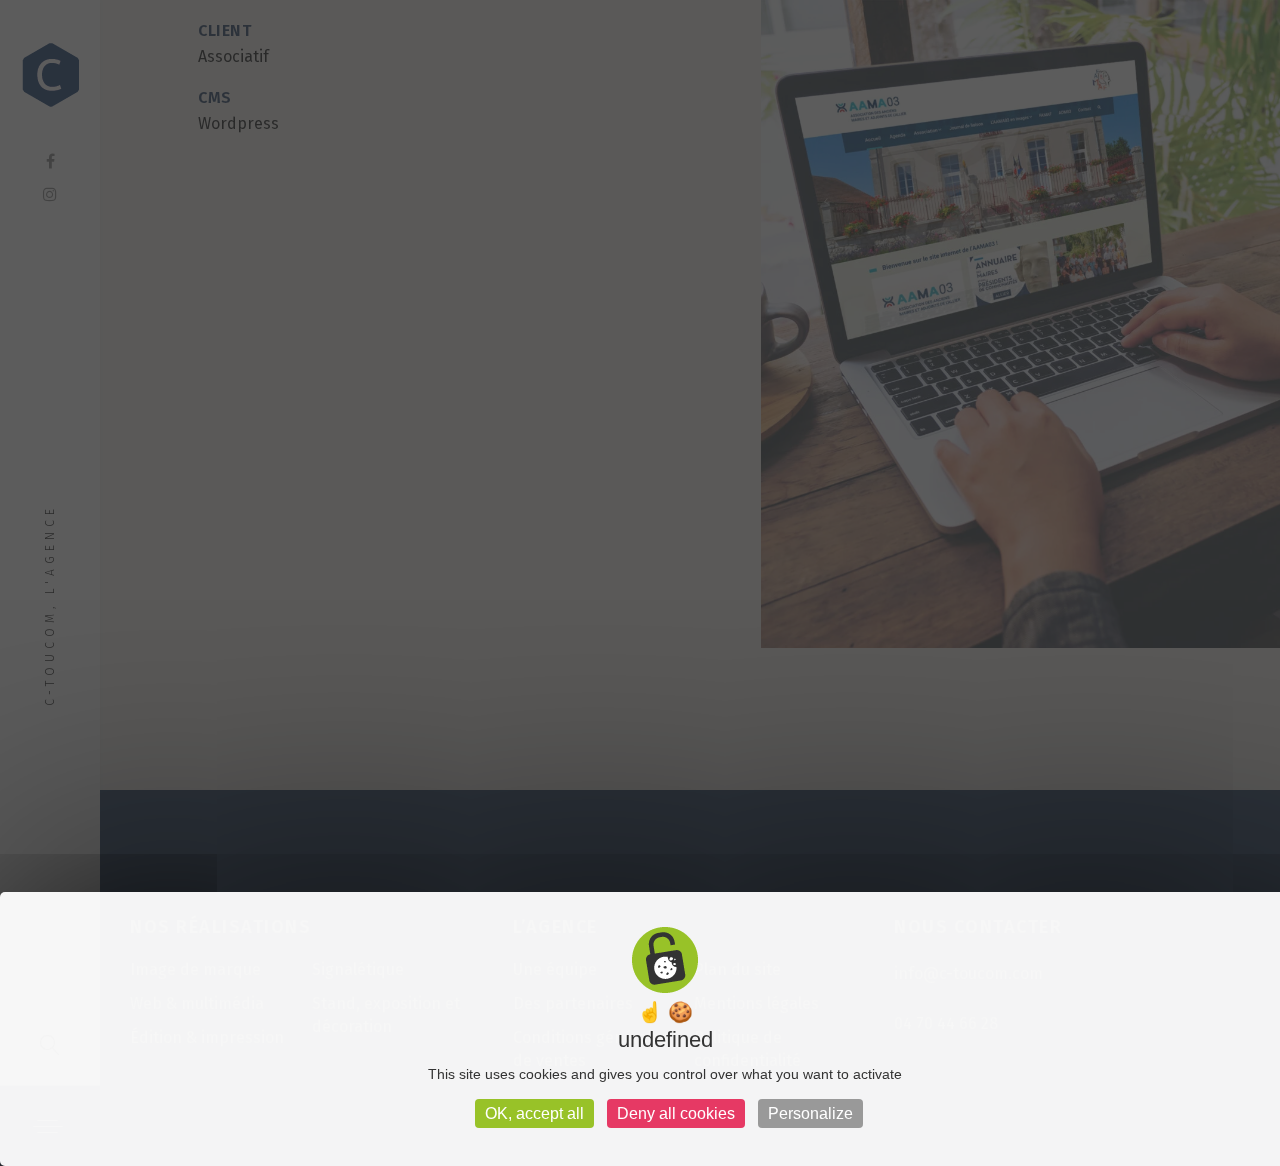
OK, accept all (534, 1113)
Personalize (810, 1113)
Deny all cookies (676, 1113)
